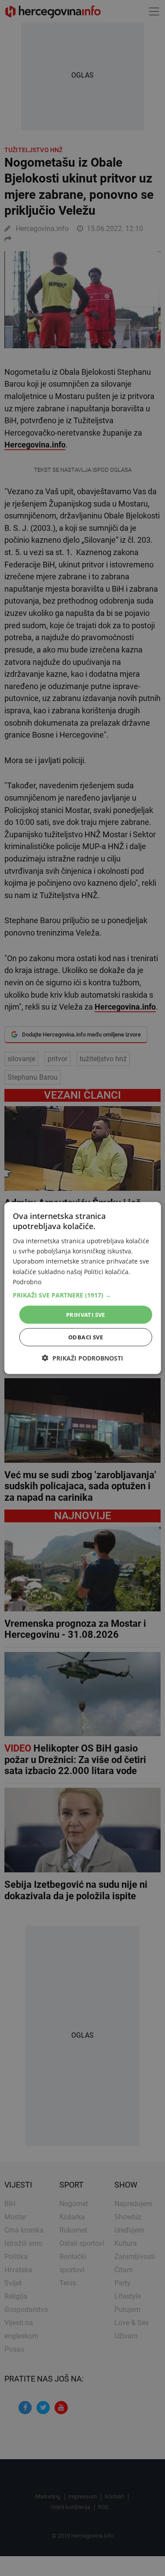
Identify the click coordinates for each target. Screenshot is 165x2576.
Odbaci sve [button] (86, 1337)
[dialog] (82, 1288)
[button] (82, 1295)
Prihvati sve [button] (86, 1314)
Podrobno (27, 1281)
